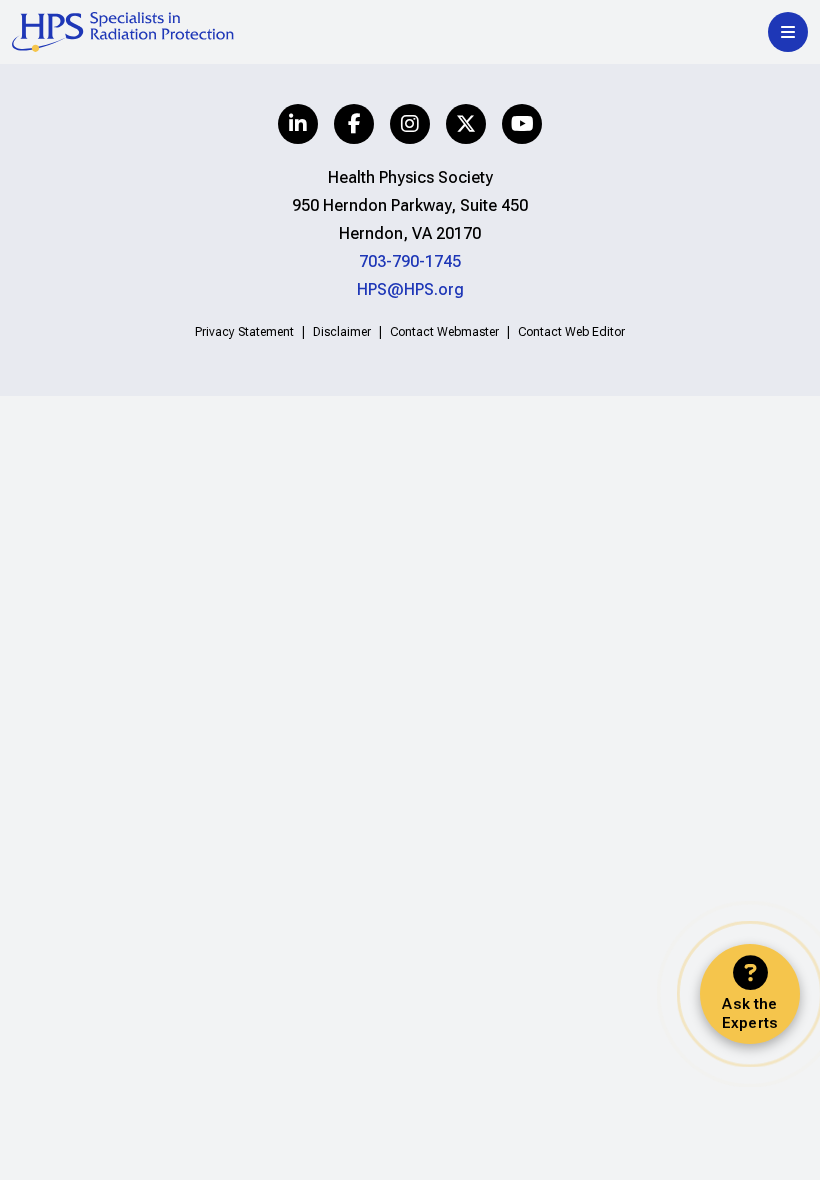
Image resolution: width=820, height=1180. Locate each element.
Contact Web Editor (571, 332)
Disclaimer (342, 332)
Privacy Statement (244, 332)
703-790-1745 (410, 261)
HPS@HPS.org (410, 289)
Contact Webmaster (444, 332)
